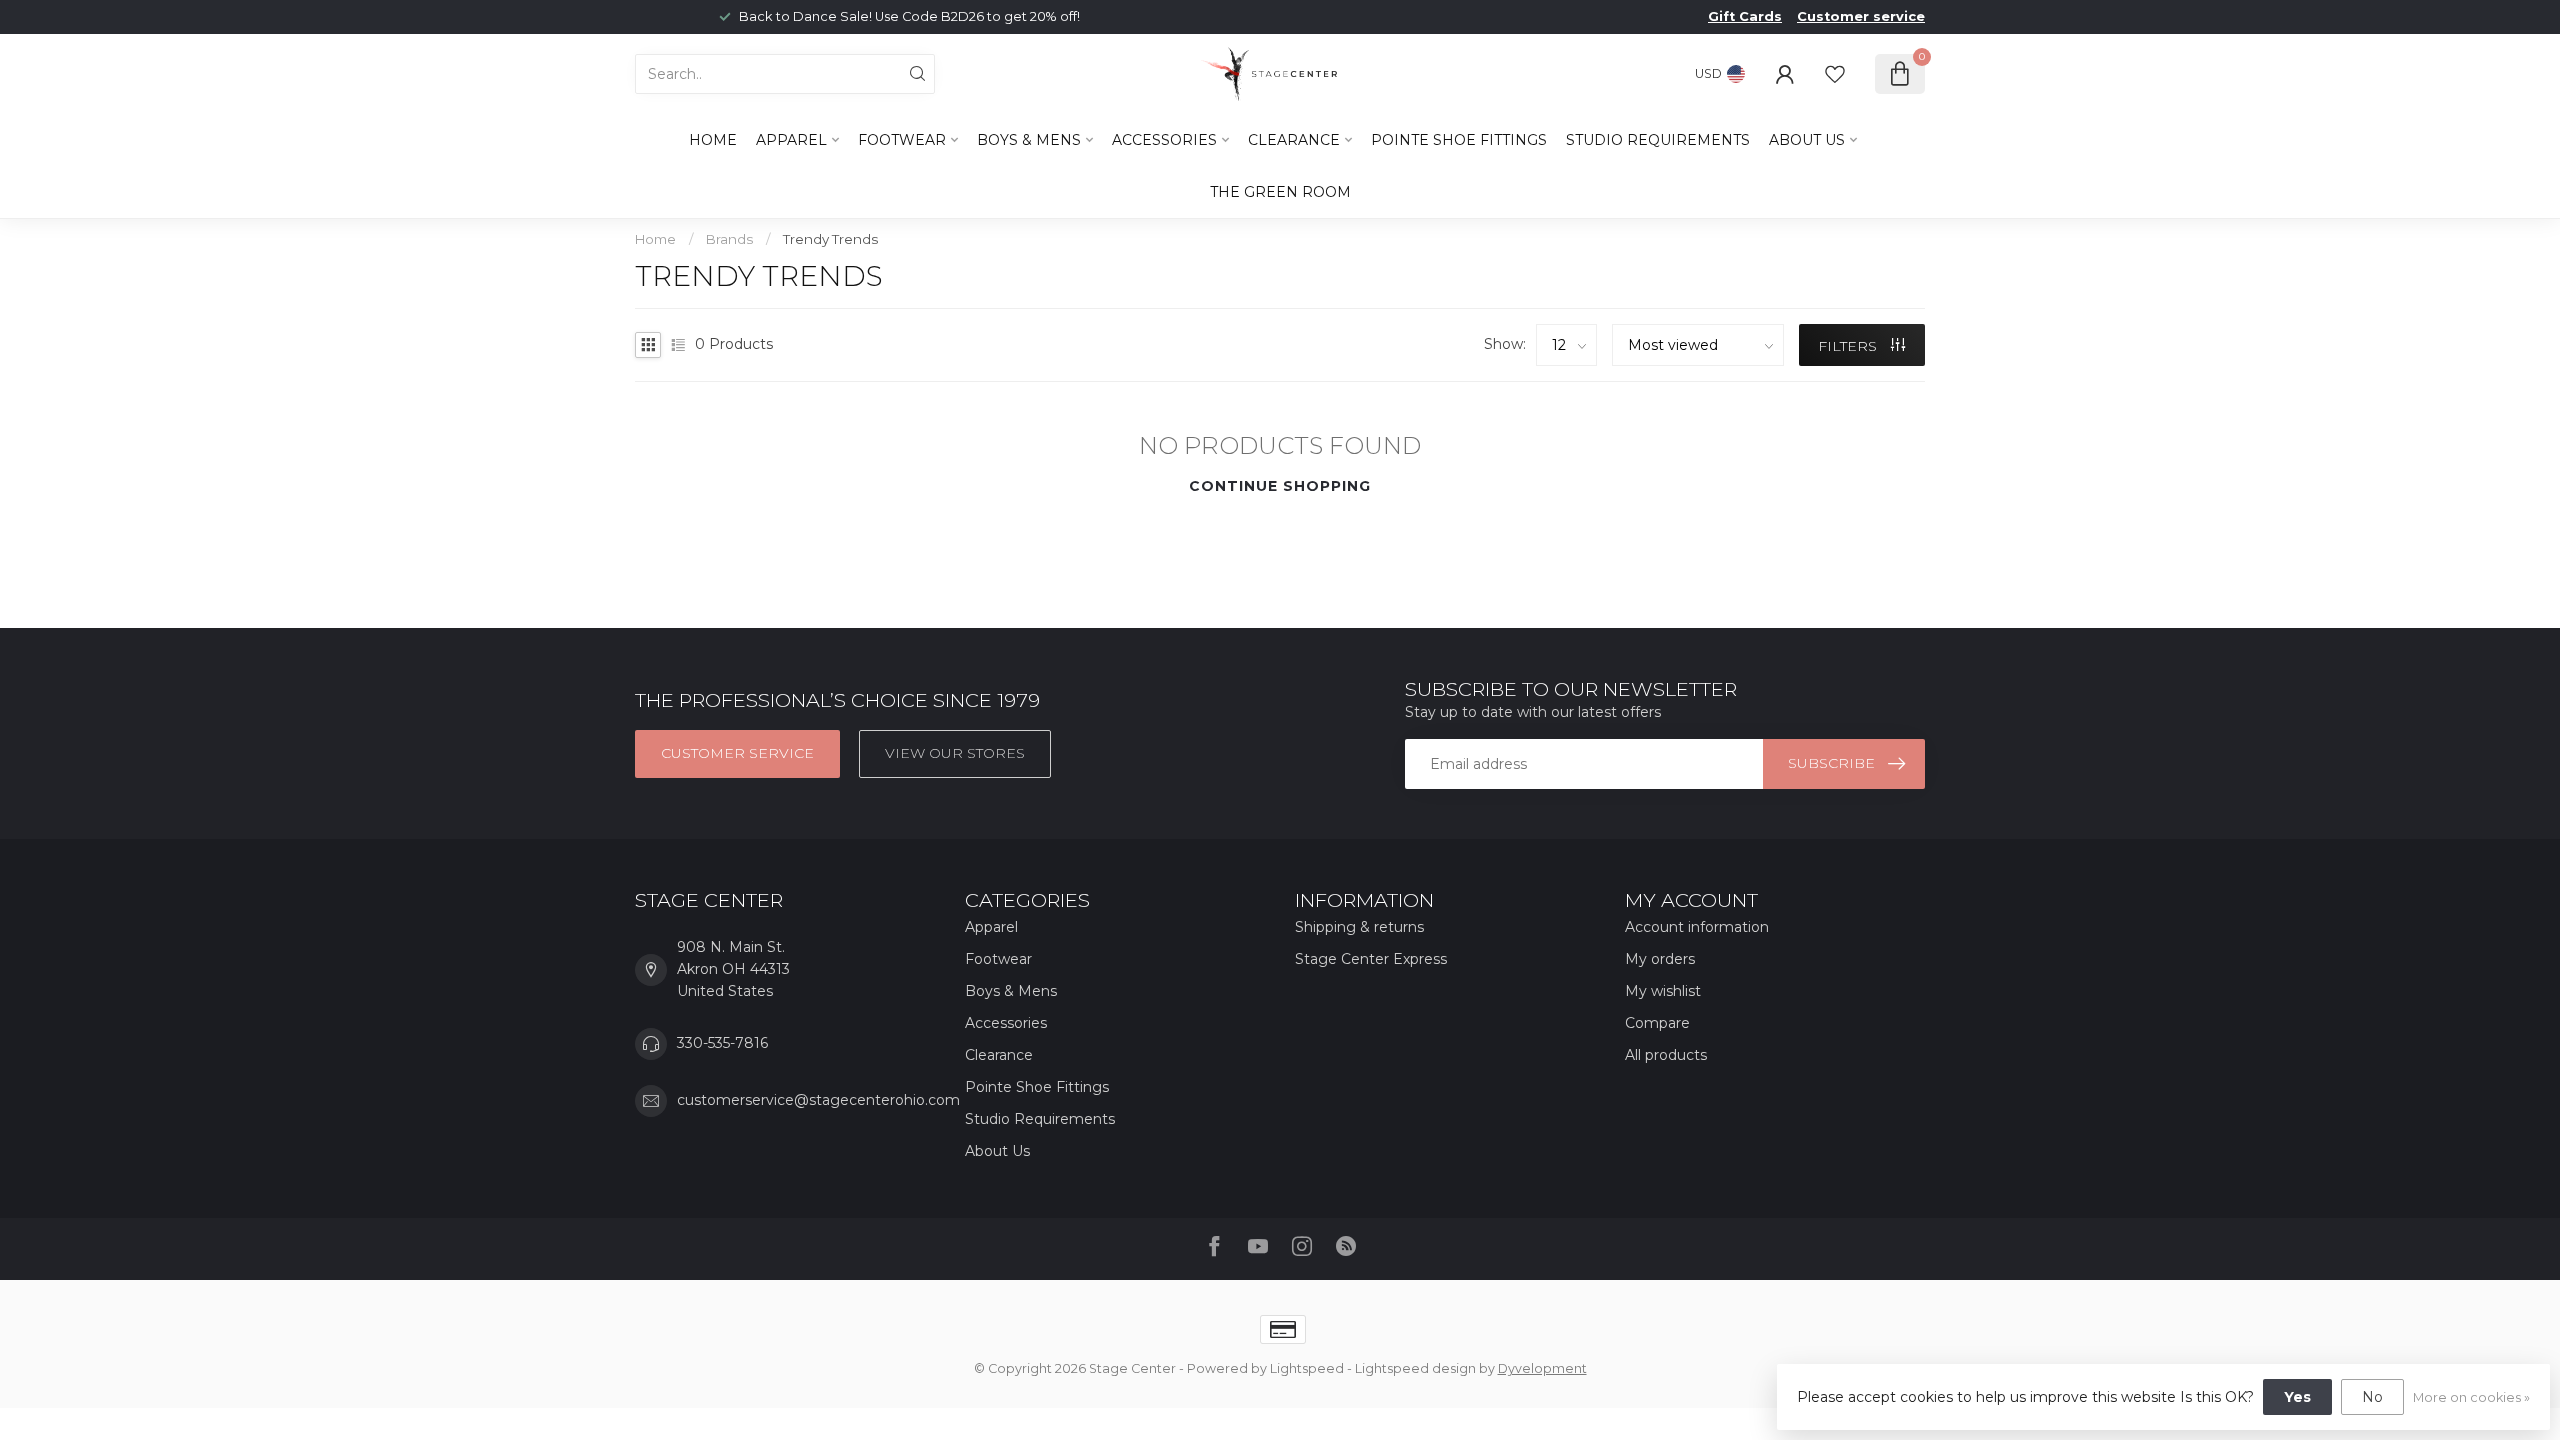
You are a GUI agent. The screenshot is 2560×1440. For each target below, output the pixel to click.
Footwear (902, 140)
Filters (1849, 346)
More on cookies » (2471, 1397)
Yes (2297, 1397)
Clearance (1294, 140)
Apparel (791, 140)
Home (713, 140)
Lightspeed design (1415, 1368)
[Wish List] (1835, 74)
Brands (729, 239)
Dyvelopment (1542, 1368)
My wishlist (1663, 991)
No (2372, 1397)
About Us (1807, 140)
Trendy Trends (830, 239)
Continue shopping (1280, 486)
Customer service (1861, 16)
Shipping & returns (1359, 927)
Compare (1657, 1023)
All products (1666, 1055)
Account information (1697, 927)
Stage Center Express (1371, 959)
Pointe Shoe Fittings (1459, 140)
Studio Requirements (1658, 140)
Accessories (1164, 140)
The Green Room (1280, 192)
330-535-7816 (722, 1043)
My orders (1660, 959)
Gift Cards (1745, 16)
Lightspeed (1307, 1368)
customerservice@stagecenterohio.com (818, 1100)
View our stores (955, 753)
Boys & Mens (1029, 140)
